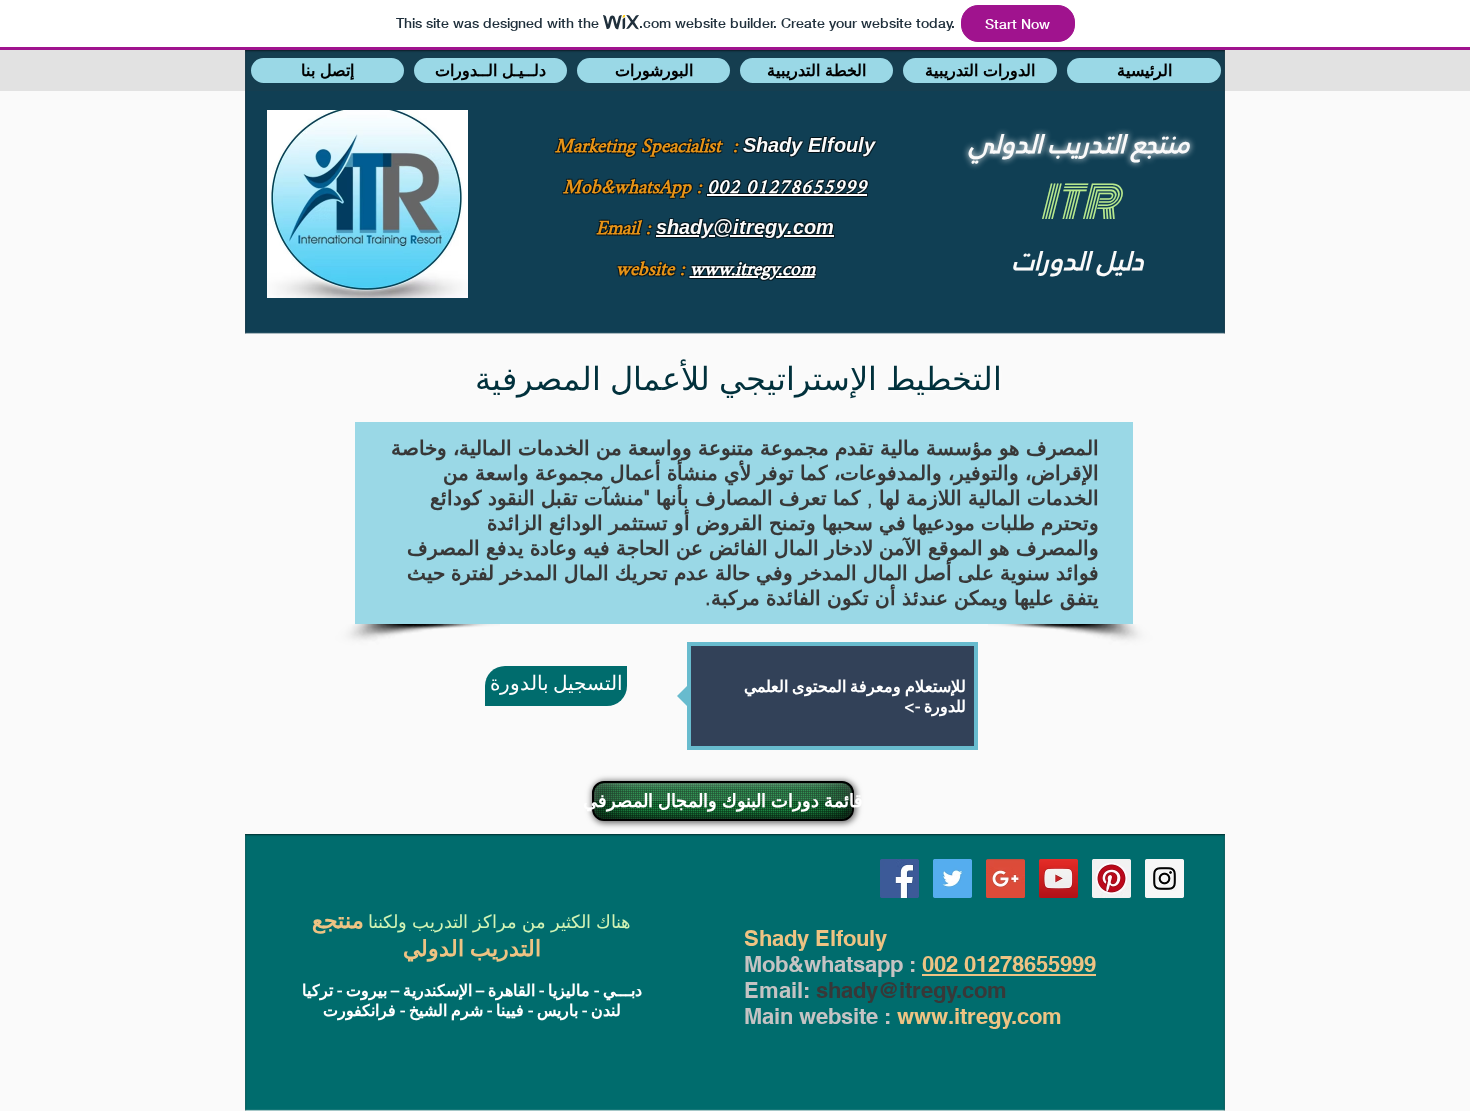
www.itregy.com (979, 1016)
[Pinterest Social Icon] (1111, 878)
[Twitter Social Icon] (952, 878)
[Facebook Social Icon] (899, 878)
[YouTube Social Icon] (1058, 878)
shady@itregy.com (911, 990)
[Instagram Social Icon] (1164, 878)
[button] (327, 70)
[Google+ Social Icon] (1005, 878)
